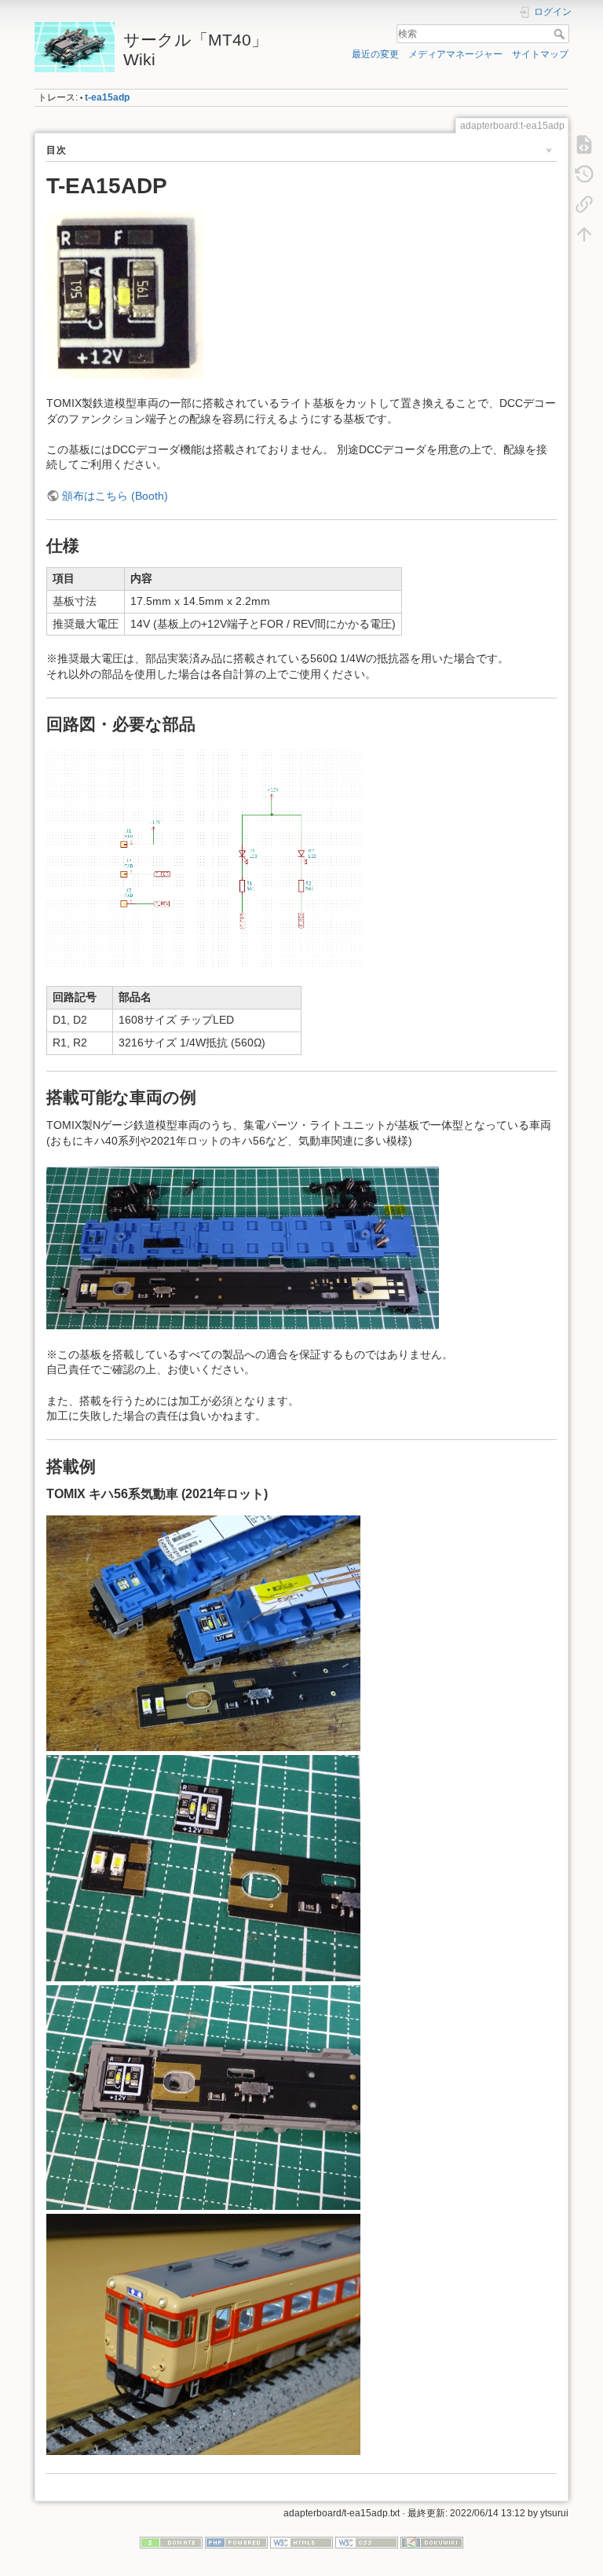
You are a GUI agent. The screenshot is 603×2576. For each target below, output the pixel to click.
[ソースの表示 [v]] (584, 145)
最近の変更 (375, 54)
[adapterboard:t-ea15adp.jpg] (125, 294)
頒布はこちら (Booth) (115, 496)
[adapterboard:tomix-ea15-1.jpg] (243, 1247)
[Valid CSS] (367, 2542)
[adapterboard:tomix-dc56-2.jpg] (203, 1867)
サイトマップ (540, 54)
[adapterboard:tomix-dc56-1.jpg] (203, 1632)
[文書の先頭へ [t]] (584, 234)
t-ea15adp (107, 97)
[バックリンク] (584, 204)
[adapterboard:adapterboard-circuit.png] (203, 857)
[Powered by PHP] (236, 2542)
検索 (561, 34)
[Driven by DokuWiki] (432, 2542)
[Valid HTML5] (301, 2542)
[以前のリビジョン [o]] (584, 174)
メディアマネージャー (455, 54)
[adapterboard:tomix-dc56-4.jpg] (203, 2333)
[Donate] (171, 2542)
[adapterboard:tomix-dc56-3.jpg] (203, 2097)
